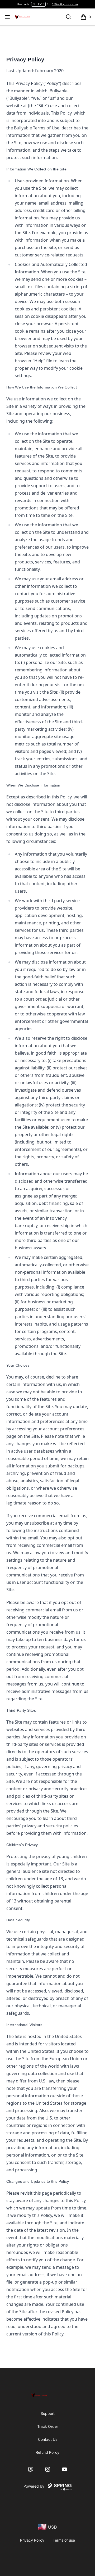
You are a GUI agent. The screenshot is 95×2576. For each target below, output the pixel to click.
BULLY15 (38, 4)
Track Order (48, 2426)
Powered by (34, 2486)
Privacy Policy (32, 2540)
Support (48, 2413)
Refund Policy (47, 2452)
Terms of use (64, 2540)
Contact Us (48, 2439)
